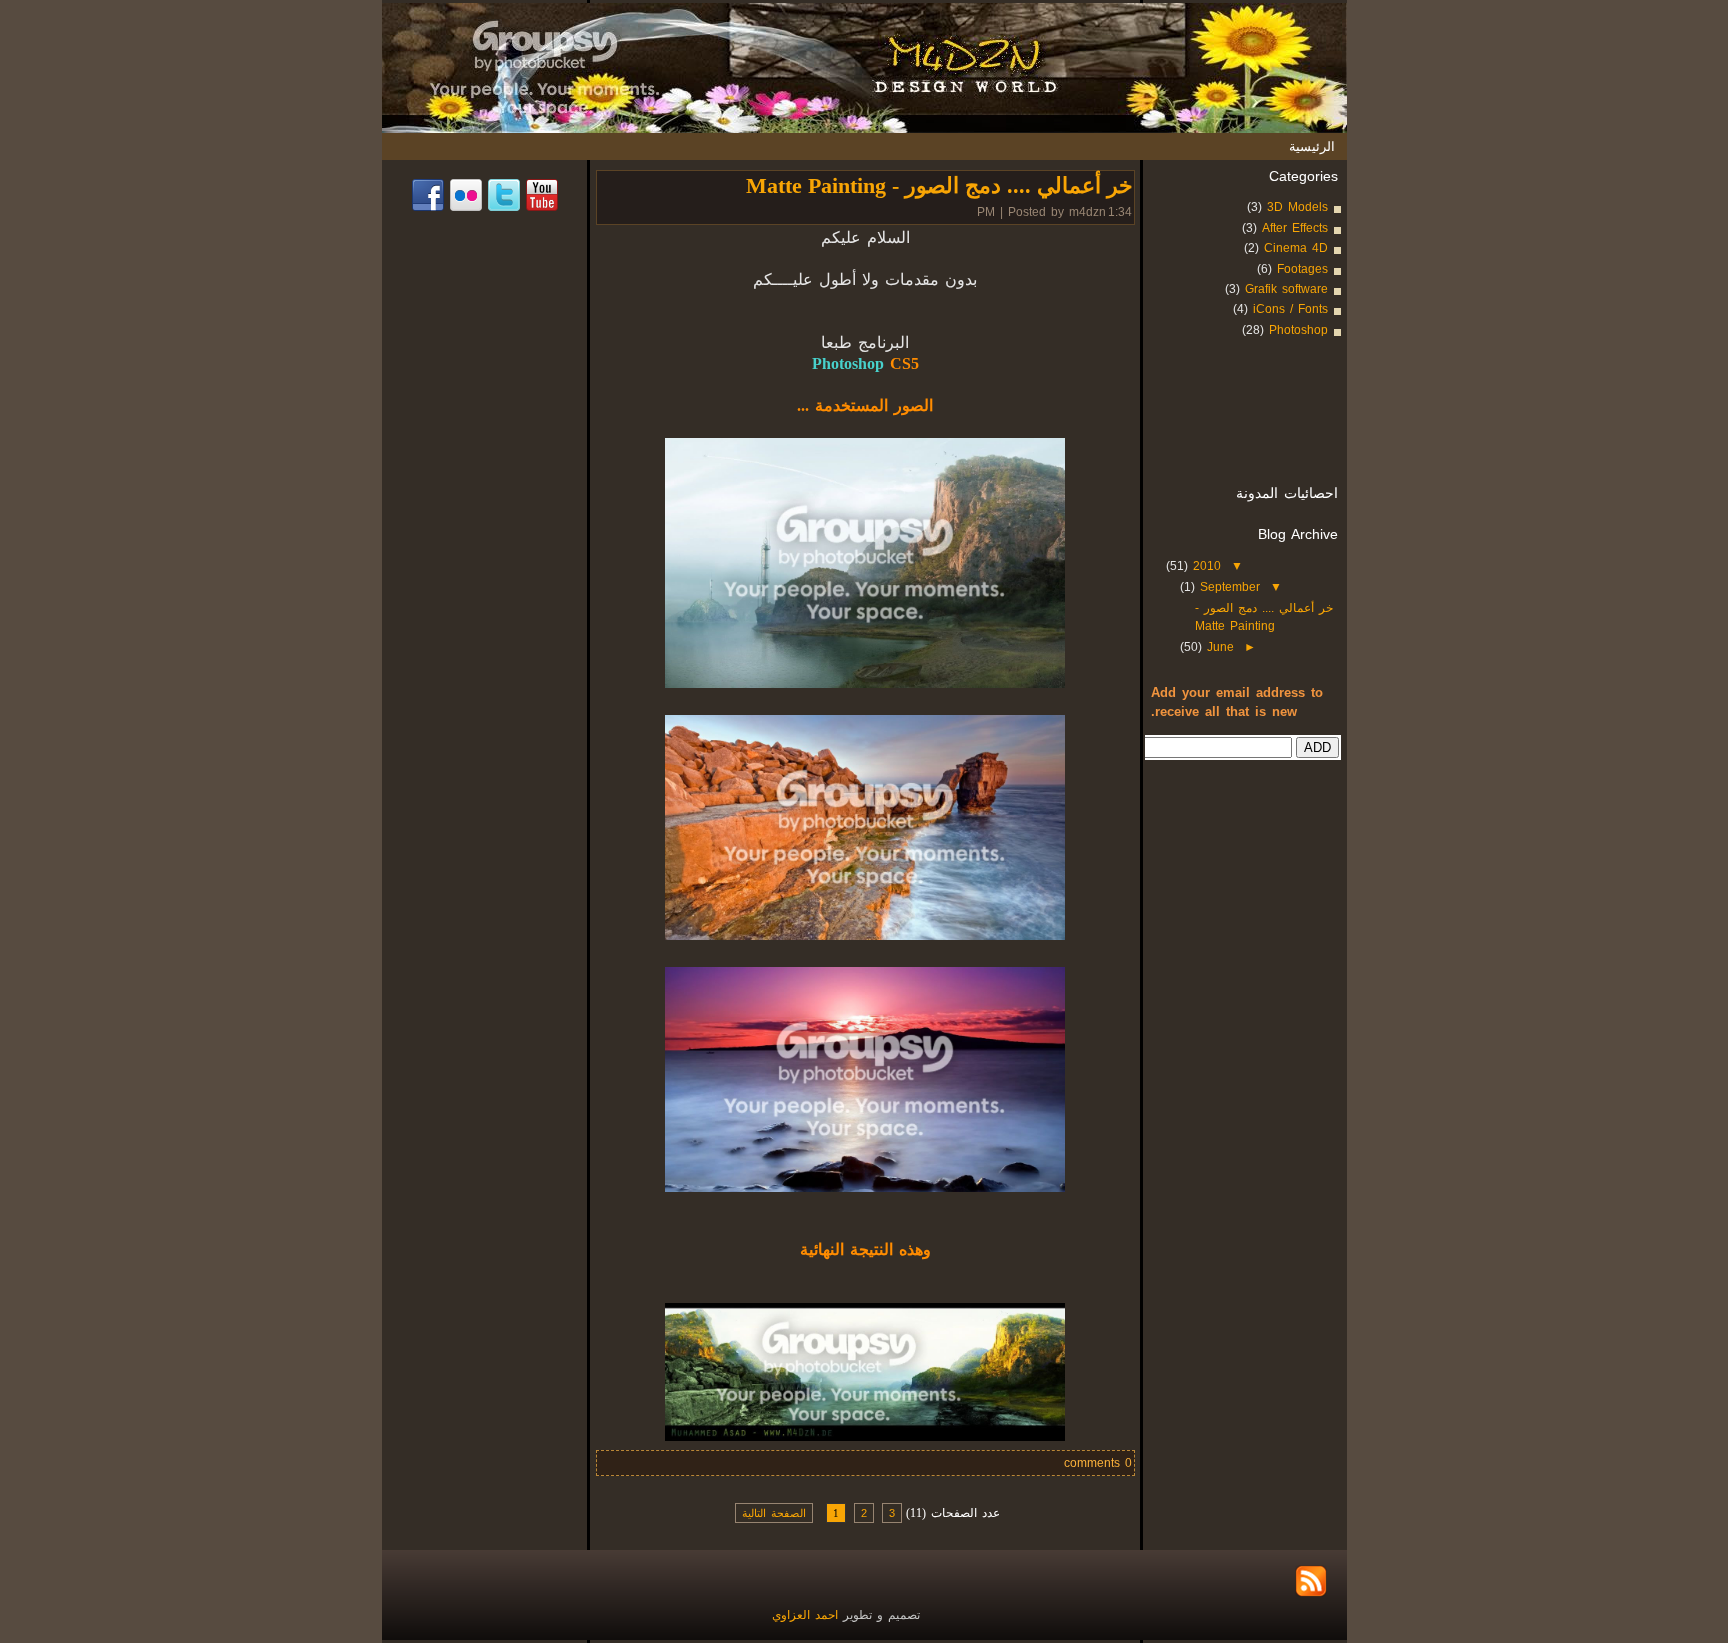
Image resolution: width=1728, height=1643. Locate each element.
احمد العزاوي (807, 1615)
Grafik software (1286, 289)
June (1218, 647)
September (1227, 587)
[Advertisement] (1281, 421)
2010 (1204, 566)
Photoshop (1298, 330)
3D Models (1297, 207)
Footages (1302, 269)
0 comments (1098, 1463)
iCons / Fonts (1290, 309)
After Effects (1295, 228)
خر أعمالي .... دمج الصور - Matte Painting (939, 185)
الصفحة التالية (774, 1513)
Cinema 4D (1296, 248)
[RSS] (1311, 1581)
